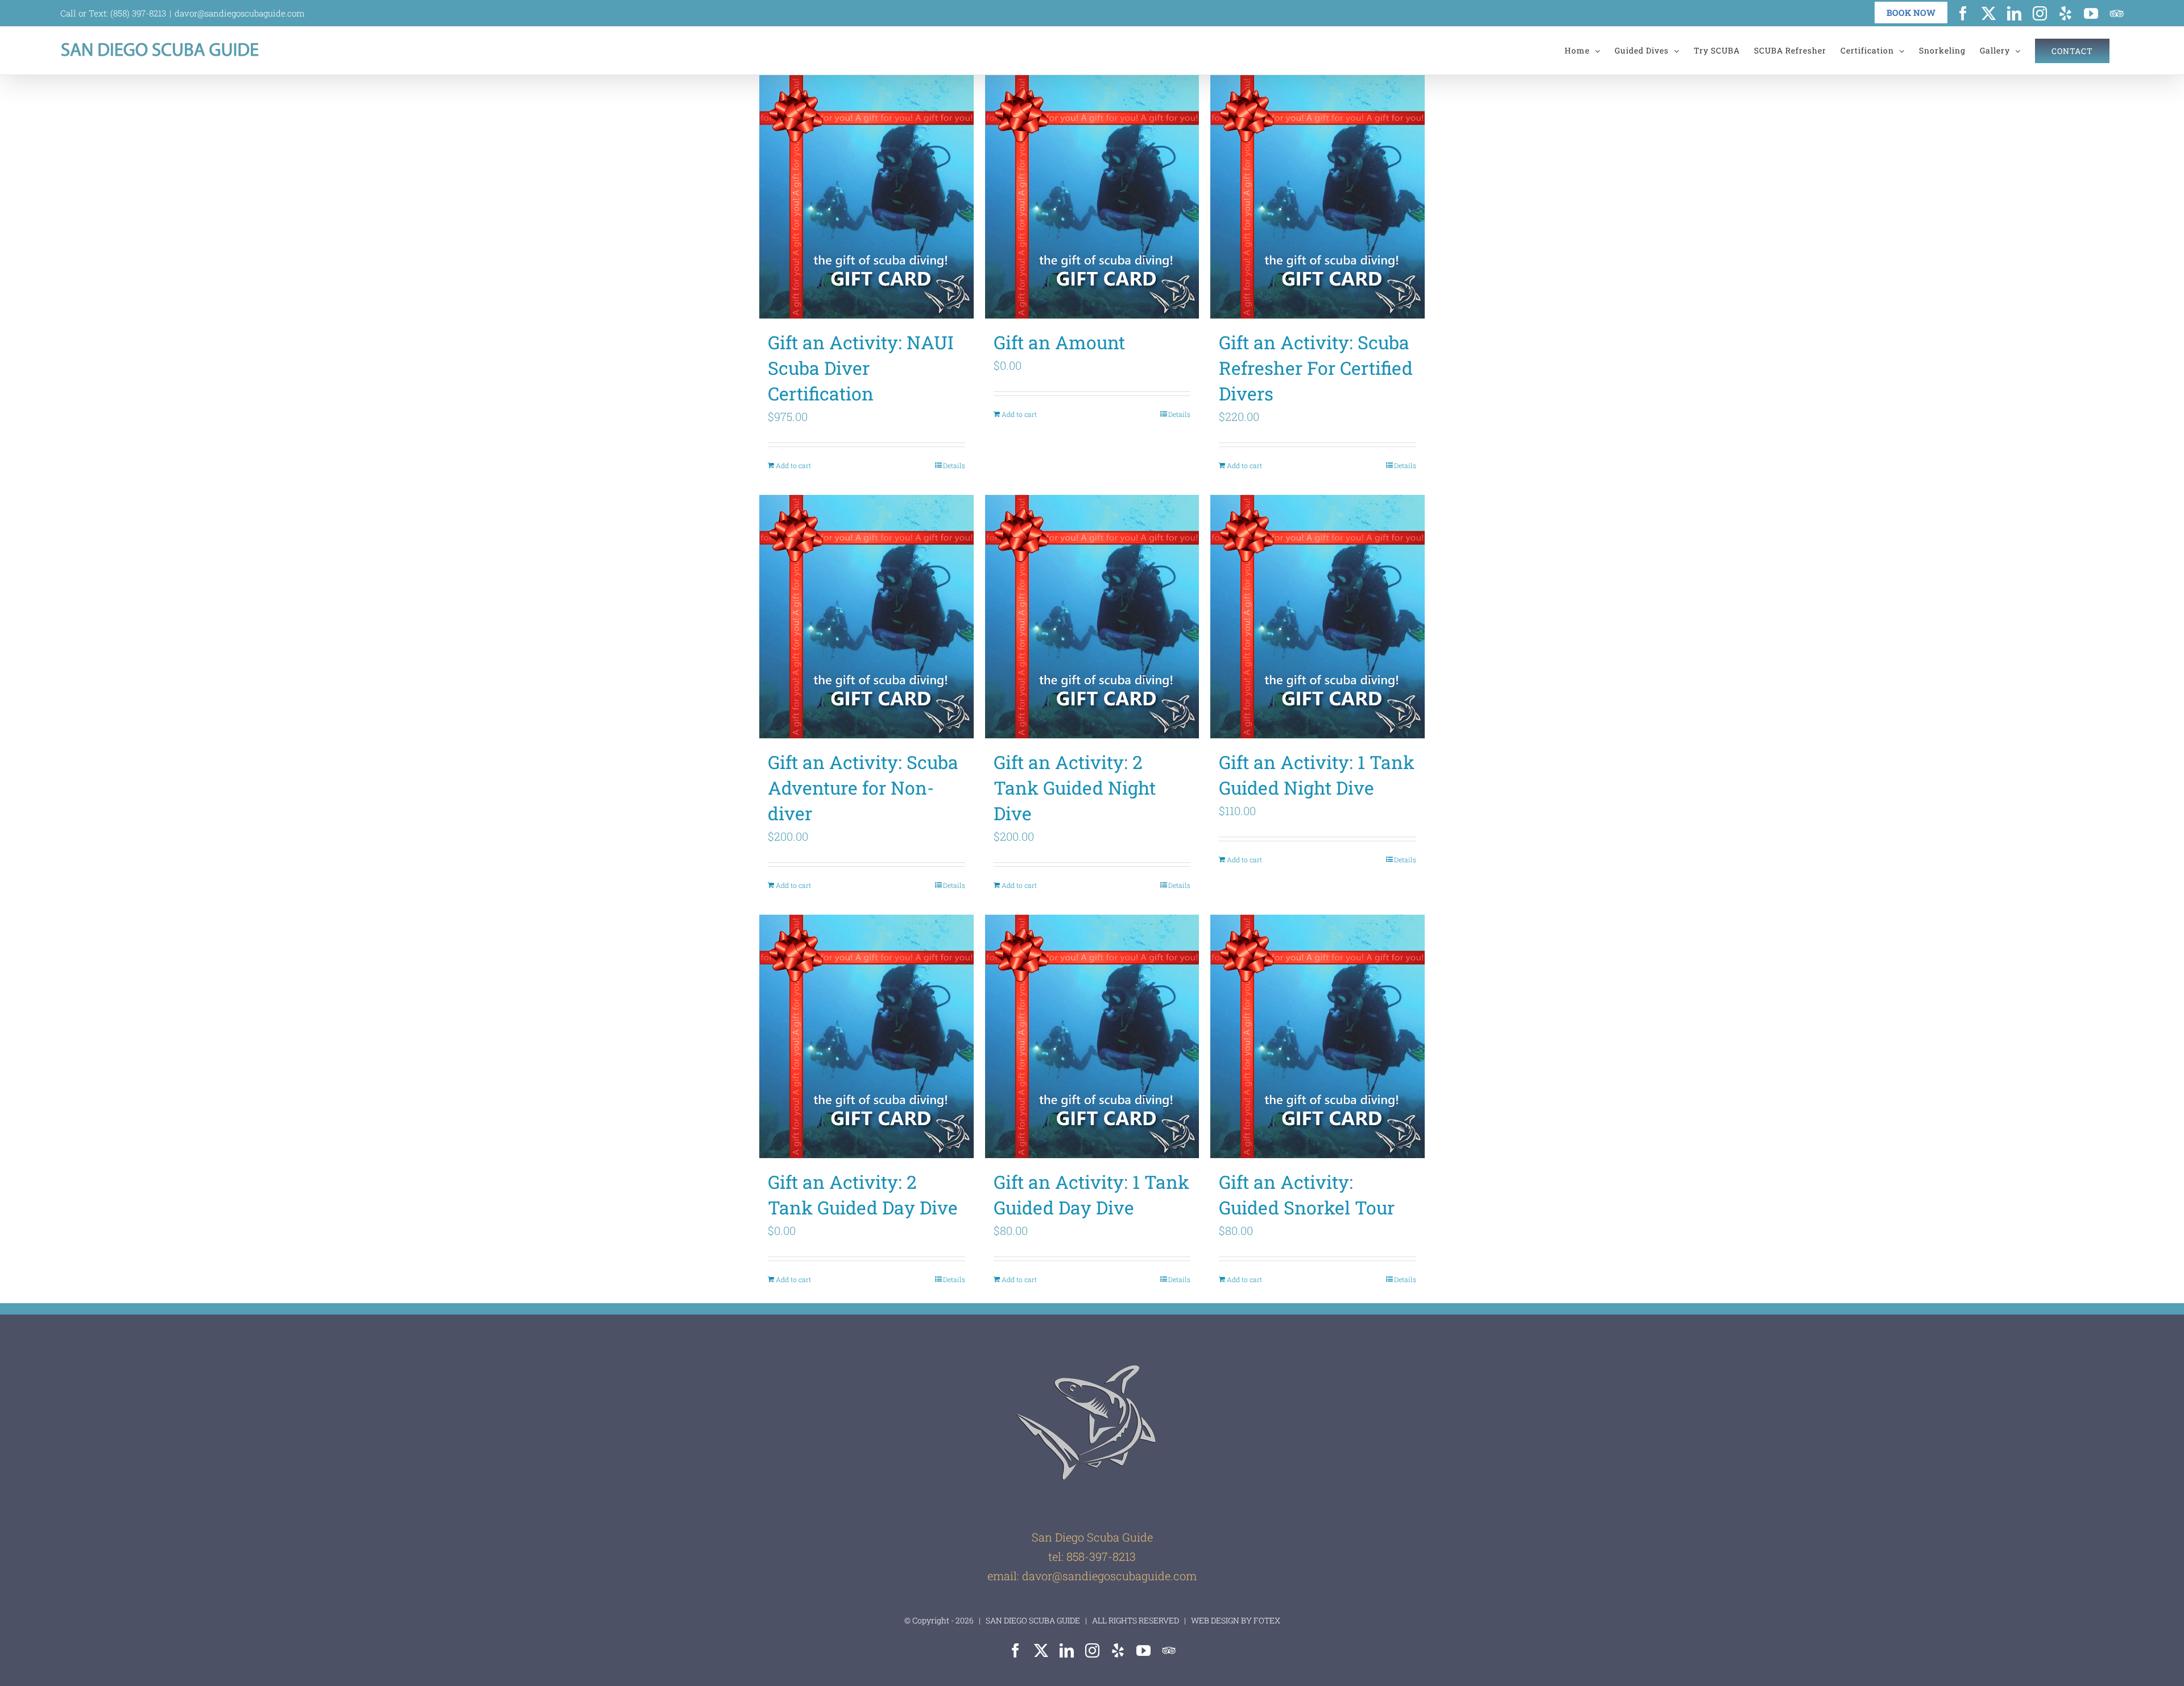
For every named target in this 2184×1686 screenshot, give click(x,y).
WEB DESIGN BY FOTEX (1235, 1620)
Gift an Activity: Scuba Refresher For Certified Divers (1316, 368)
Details (954, 465)
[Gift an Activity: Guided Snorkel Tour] (1318, 1036)
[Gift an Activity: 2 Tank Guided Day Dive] (866, 1036)
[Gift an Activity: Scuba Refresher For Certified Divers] (1318, 197)
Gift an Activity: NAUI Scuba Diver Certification (861, 368)
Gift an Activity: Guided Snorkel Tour (1307, 1195)
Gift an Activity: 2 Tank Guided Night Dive (1075, 788)
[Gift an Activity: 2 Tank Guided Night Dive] (1092, 617)
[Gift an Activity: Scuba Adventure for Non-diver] (866, 617)
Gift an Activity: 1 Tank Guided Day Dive (1091, 1195)
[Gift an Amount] (1092, 197)
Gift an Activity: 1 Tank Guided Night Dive (1317, 775)
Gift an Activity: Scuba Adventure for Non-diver (863, 788)
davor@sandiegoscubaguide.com (240, 13)
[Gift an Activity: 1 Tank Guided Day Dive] (1092, 1036)
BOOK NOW (1911, 13)
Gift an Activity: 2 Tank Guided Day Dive (863, 1195)
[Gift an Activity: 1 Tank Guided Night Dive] (1318, 617)
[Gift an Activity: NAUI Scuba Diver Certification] (866, 197)
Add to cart (793, 465)
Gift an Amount (1059, 342)
